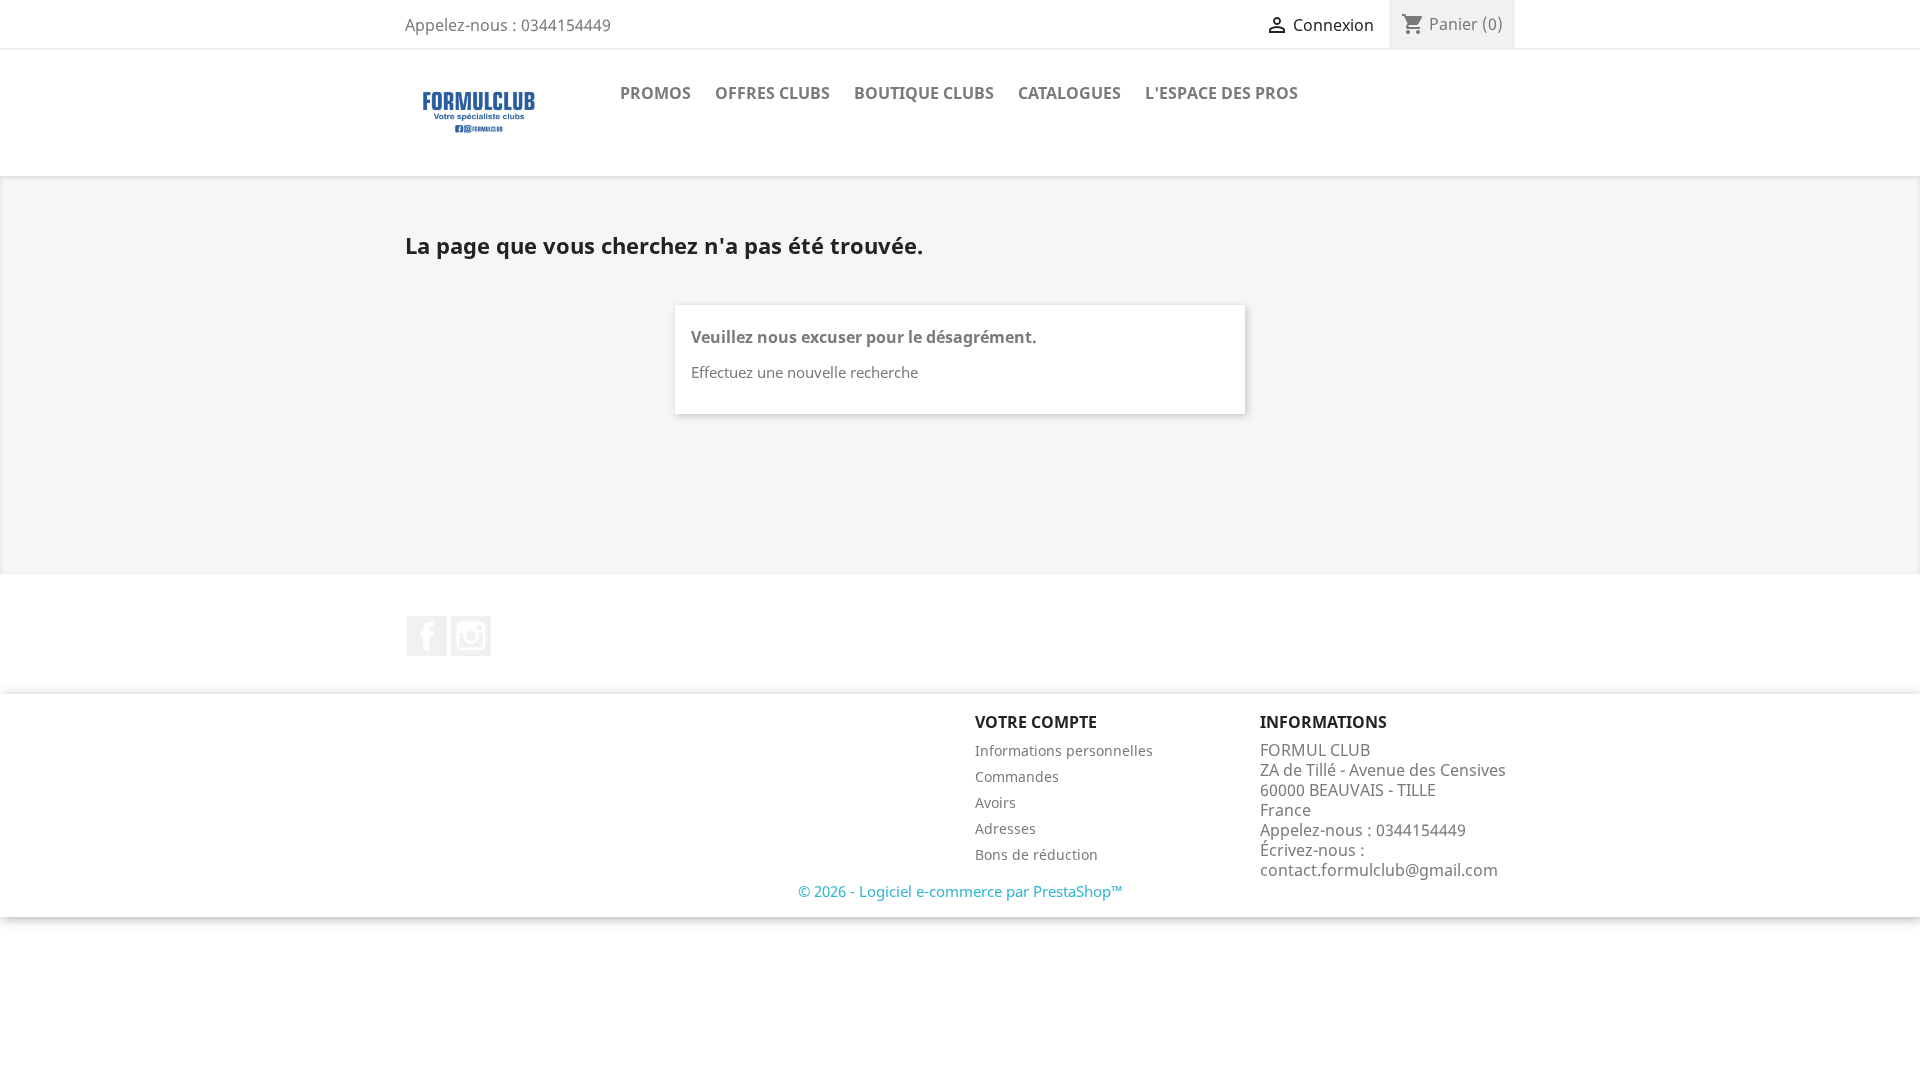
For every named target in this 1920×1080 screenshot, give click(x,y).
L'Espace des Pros (1221, 93)
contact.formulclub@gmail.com (1379, 870)
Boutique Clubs (924, 93)
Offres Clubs (772, 93)
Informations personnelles (1064, 750)
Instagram (471, 636)
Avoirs (995, 802)
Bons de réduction (1036, 854)
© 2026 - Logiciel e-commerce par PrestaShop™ (960, 891)
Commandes (1017, 776)
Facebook (427, 636)
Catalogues (1069, 93)
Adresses (1005, 828)
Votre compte (1036, 722)
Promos (655, 93)
